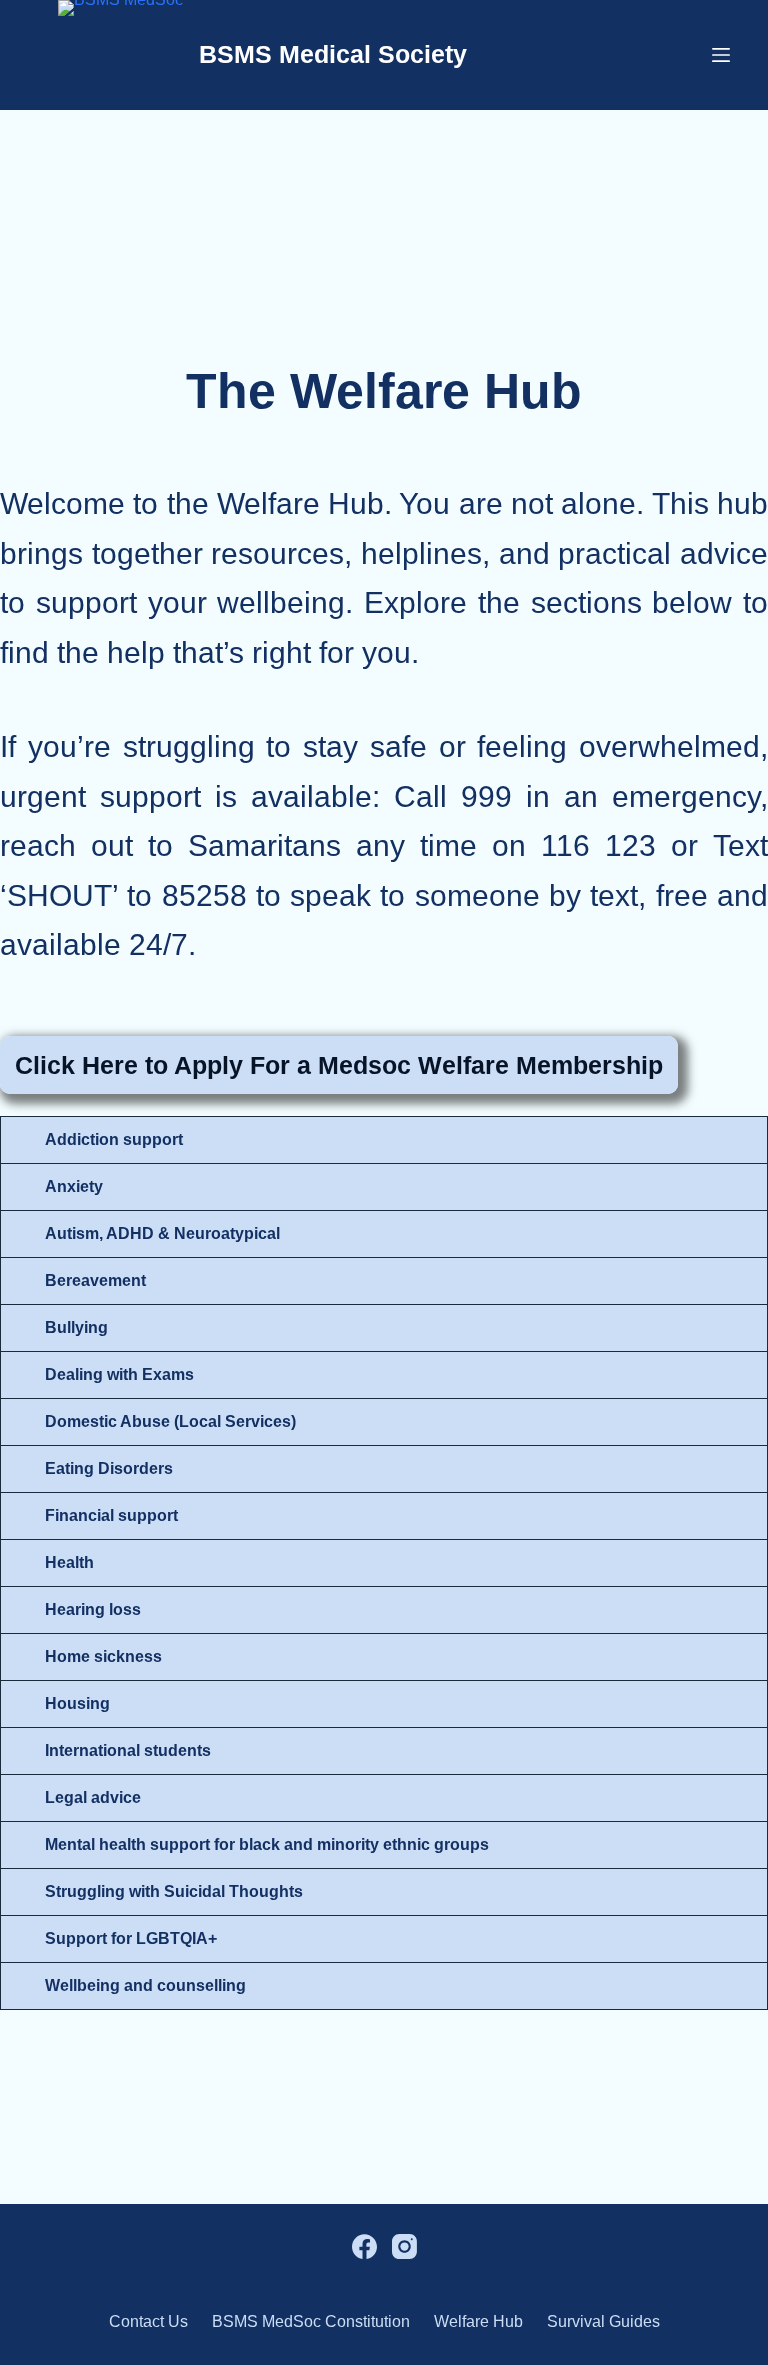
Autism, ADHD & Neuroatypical (162, 1233)
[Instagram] (404, 2246)
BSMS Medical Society (333, 54)
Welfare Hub (478, 2321)
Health (69, 1562)
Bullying (76, 1327)
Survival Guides (603, 2321)
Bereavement (95, 1280)
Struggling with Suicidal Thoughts (174, 1891)
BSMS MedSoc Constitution (311, 2321)
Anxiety (74, 1186)
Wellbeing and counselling (145, 1985)
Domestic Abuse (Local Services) (170, 1421)
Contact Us (148, 2321)
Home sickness (103, 1656)
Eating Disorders (109, 1468)
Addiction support (114, 1139)
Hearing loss (93, 1609)
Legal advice (93, 1797)
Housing (77, 1703)
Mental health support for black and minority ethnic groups (267, 1844)
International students (128, 1750)
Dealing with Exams (119, 1374)
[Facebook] (364, 2246)
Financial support (111, 1515)
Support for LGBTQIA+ (131, 1938)
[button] (384, 1140)
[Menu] (721, 55)
